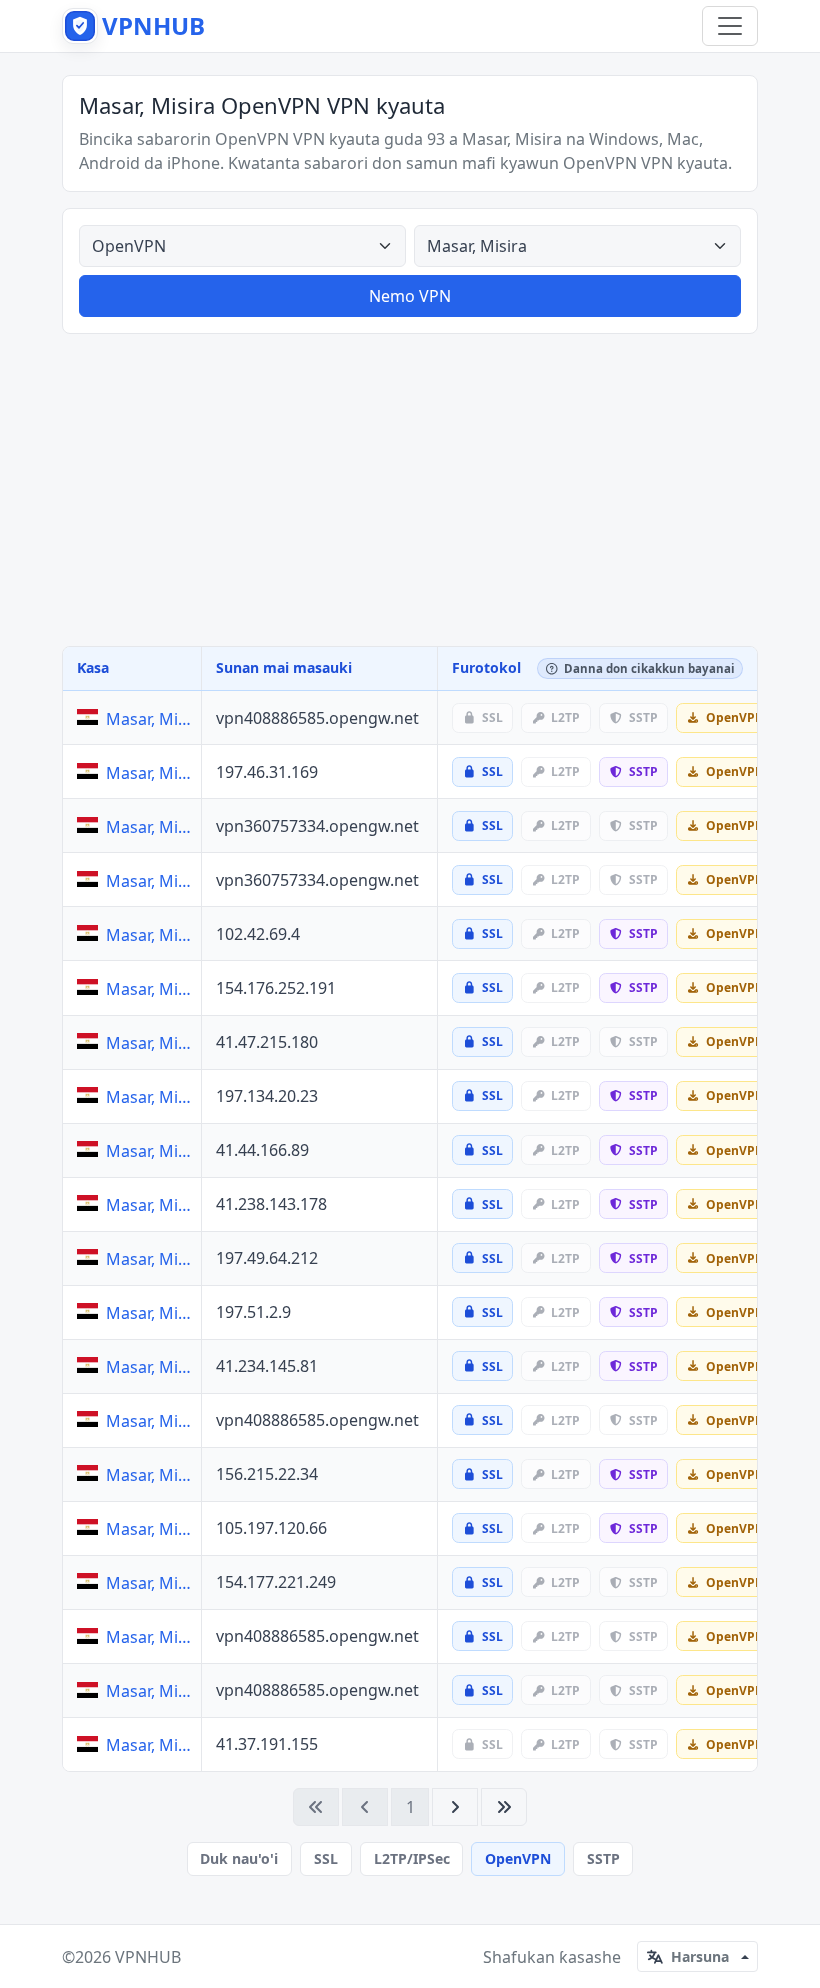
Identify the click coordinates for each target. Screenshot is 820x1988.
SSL (326, 1858)
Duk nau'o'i (239, 1858)
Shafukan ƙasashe (552, 1957)
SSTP (603, 1858)
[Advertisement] (410, 490)
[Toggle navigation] (730, 26)
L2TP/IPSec (412, 1858)
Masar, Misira (149, 719)
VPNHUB (148, 1957)
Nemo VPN (410, 296)
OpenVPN (518, 1858)
